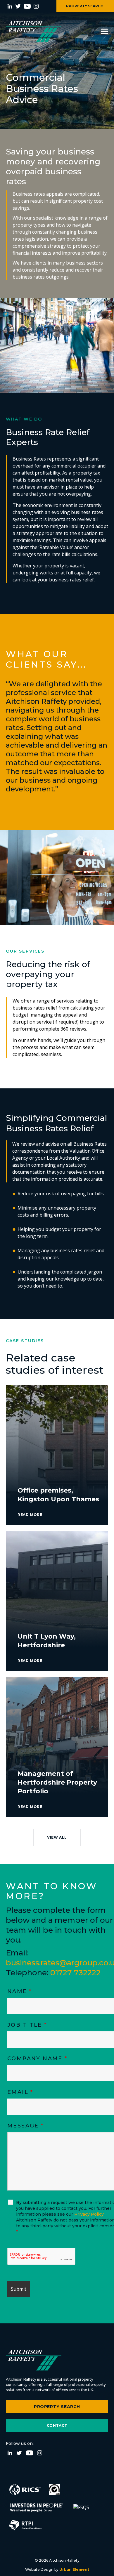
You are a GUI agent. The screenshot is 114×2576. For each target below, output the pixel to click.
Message (26, 2126)
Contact (57, 2425)
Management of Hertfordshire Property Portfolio (57, 1782)
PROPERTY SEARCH (85, 6)
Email (20, 2092)
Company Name (37, 2059)
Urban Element (74, 2569)
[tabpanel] (57, 735)
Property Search (57, 2407)
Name (20, 1991)
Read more (30, 1515)
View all (57, 1837)
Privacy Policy (89, 2214)
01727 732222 (75, 1973)
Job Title (27, 2025)
